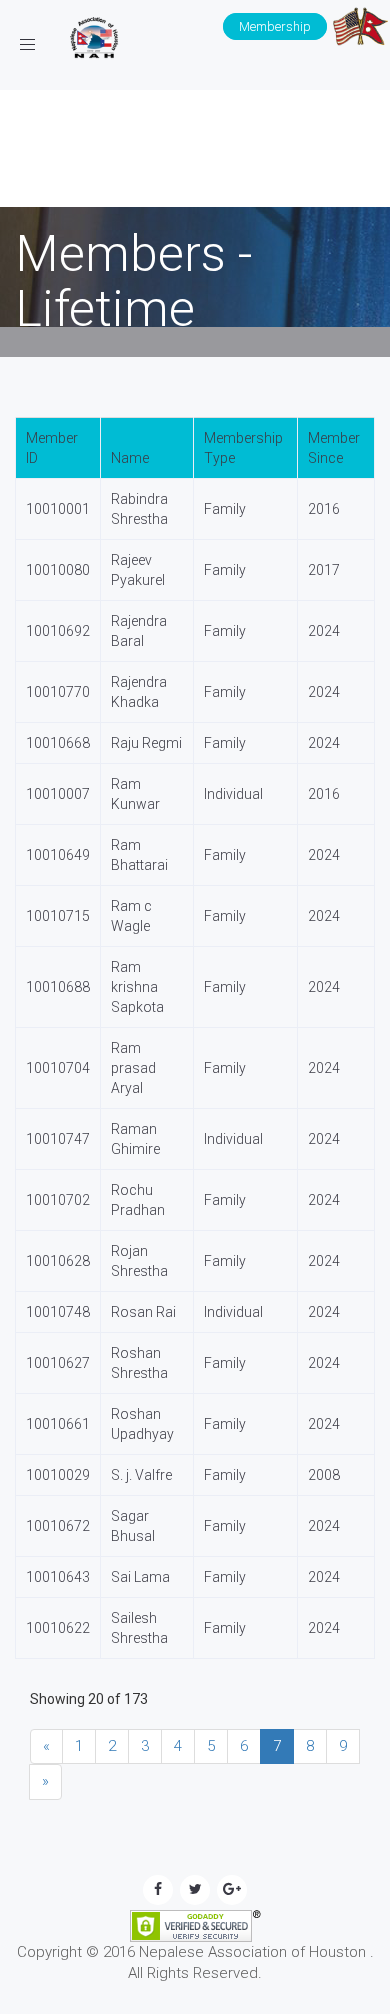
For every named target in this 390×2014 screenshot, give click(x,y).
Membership (275, 26)
